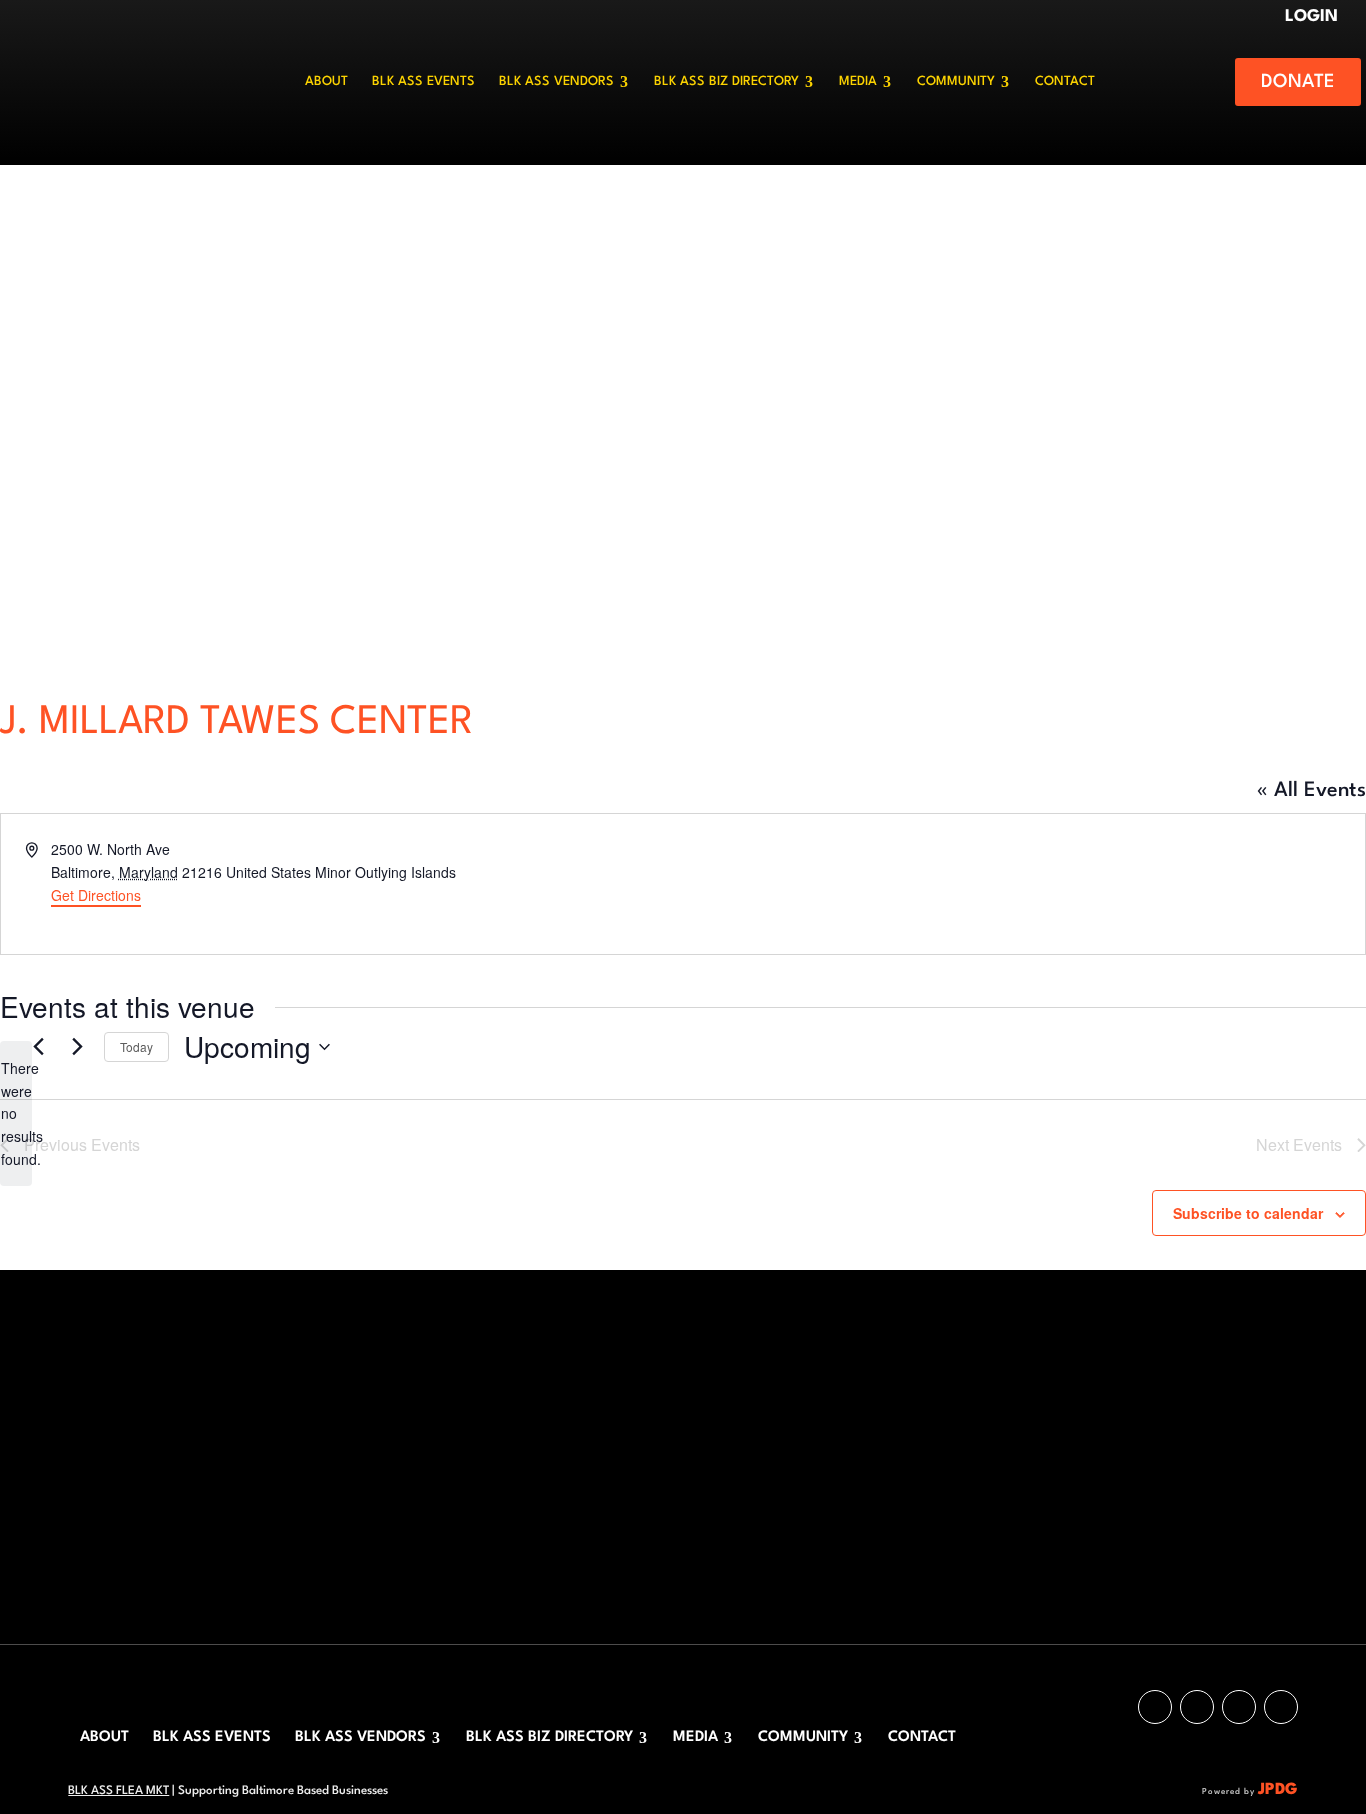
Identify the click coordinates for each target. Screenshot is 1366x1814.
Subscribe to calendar (1248, 1213)
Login (1314, 16)
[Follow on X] (1281, 1707)
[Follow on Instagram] (1155, 1707)
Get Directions (96, 895)
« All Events (1311, 791)
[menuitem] (326, 82)
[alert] (16, 1113)
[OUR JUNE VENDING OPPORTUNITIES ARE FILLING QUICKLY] (125, 1423)
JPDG (1278, 1790)
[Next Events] (77, 1047)
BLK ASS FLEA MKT (118, 1791)
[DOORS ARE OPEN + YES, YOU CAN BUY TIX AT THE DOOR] (375, 1497)
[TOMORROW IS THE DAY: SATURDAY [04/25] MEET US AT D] (375, 1423)
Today (136, 1046)
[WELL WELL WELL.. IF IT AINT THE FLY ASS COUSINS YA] (250, 1497)
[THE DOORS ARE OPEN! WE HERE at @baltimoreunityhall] (250, 1423)
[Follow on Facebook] (1239, 1707)
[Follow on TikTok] (1197, 1707)
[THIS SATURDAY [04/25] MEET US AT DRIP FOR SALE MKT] (125, 1497)
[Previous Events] (38, 1047)
